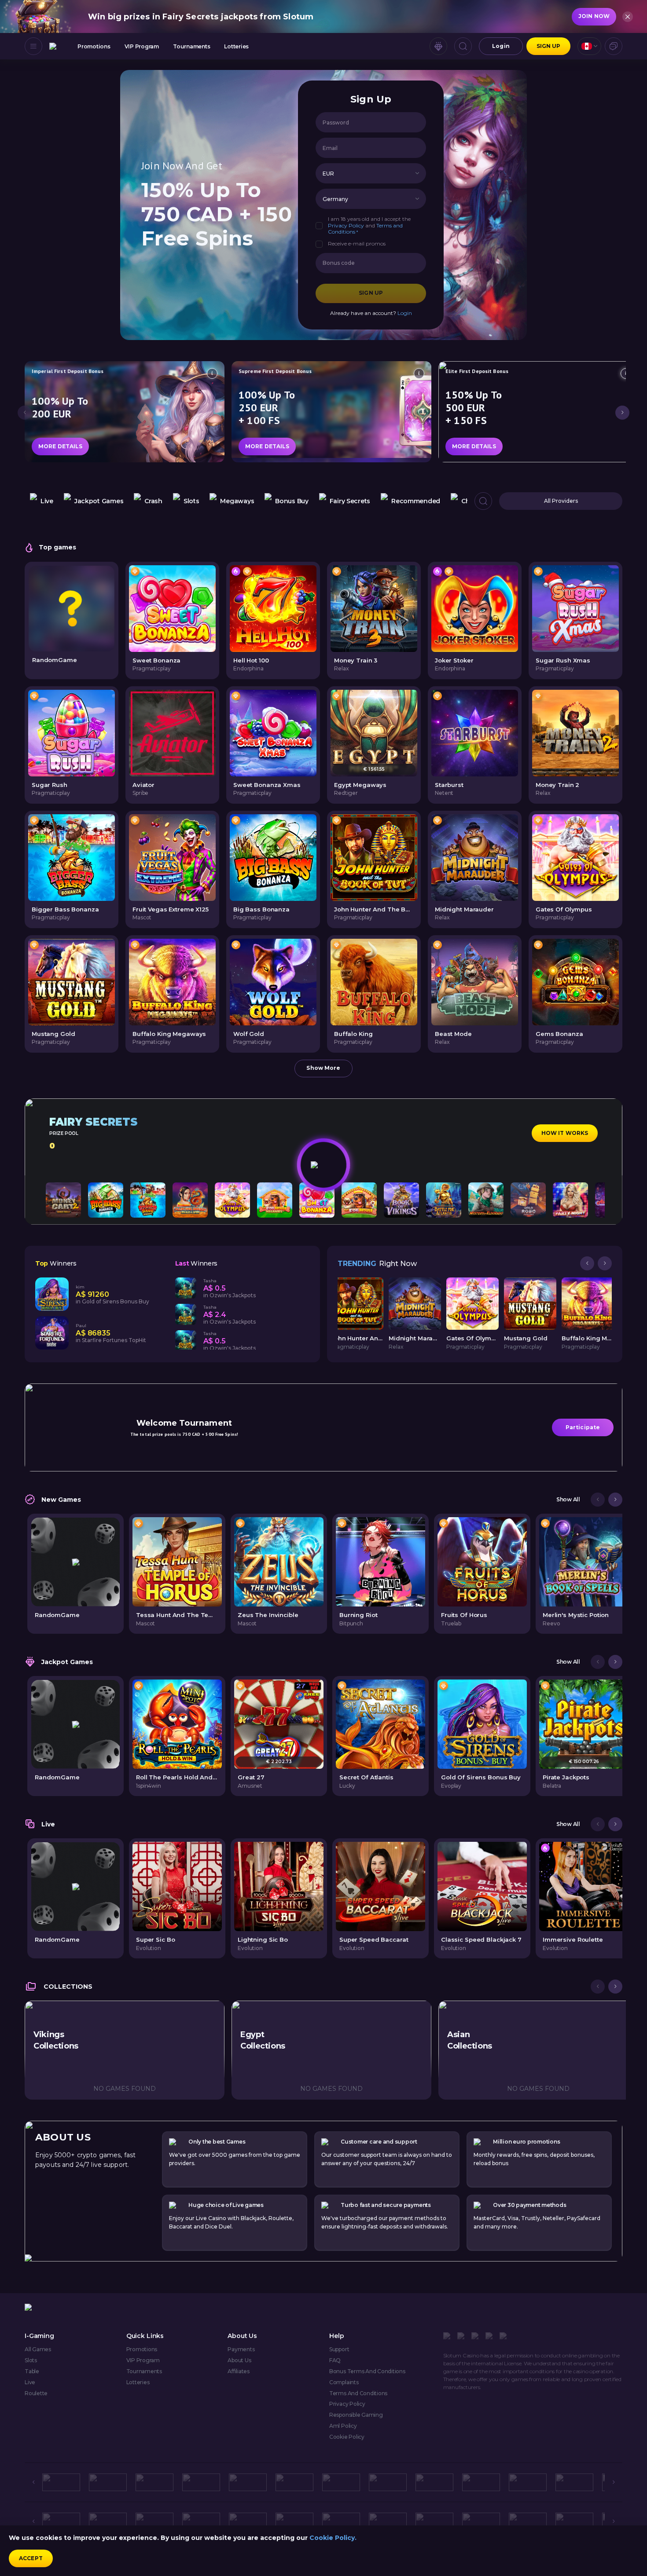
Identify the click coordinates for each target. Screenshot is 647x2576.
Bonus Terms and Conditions (367, 2371)
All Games (38, 2349)
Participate (583, 1427)
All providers (561, 501)
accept (31, 2558)
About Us (239, 2360)
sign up (549, 46)
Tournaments (191, 46)
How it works (565, 1133)
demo (172, 627)
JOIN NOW (594, 16)
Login (501, 46)
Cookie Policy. (333, 2538)
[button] (417, 174)
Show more (323, 1068)
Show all (568, 1500)
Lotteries (236, 46)
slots (31, 2360)
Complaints (344, 2382)
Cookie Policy (347, 2437)
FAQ (335, 2360)
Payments (241, 2349)
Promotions (94, 46)
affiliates (239, 2371)
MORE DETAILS (60, 446)
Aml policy (343, 2426)
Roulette (36, 2393)
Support (339, 2349)
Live (30, 2382)
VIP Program (142, 46)
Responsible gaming (356, 2415)
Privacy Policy (346, 225)
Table (32, 2371)
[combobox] (589, 46)
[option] (42, 501)
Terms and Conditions (358, 2393)
